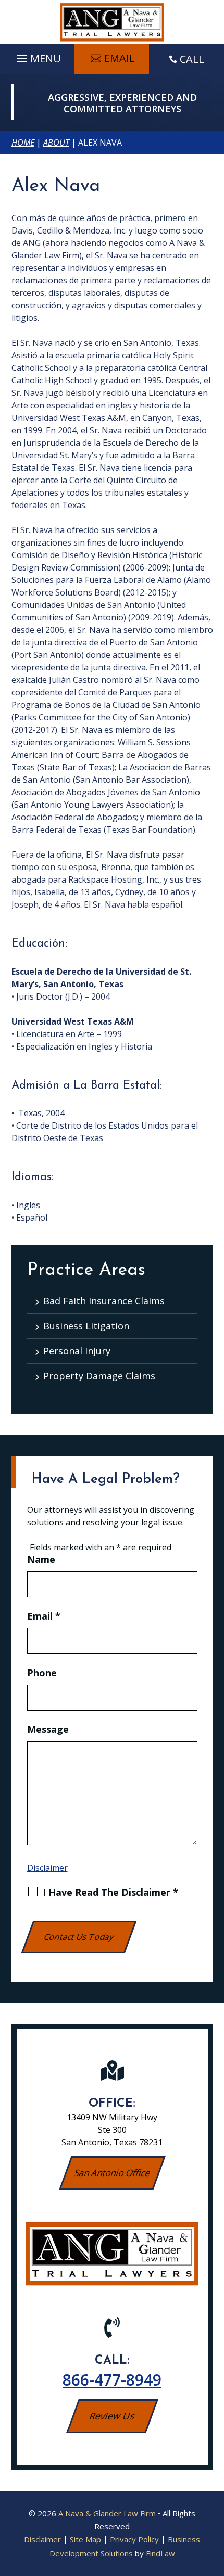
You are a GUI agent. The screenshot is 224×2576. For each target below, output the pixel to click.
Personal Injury (77, 1351)
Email (120, 58)
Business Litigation (86, 1326)
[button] (37, 56)
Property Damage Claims (99, 1376)
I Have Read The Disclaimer (110, 1892)
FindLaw (160, 2553)
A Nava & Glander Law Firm (107, 2513)
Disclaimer (47, 1868)
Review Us (112, 2416)
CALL (192, 59)
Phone (42, 1673)
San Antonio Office (112, 2173)
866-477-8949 (112, 2380)
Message (48, 1729)
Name (41, 1559)
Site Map (85, 2539)
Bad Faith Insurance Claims (104, 1301)
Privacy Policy (134, 2539)
